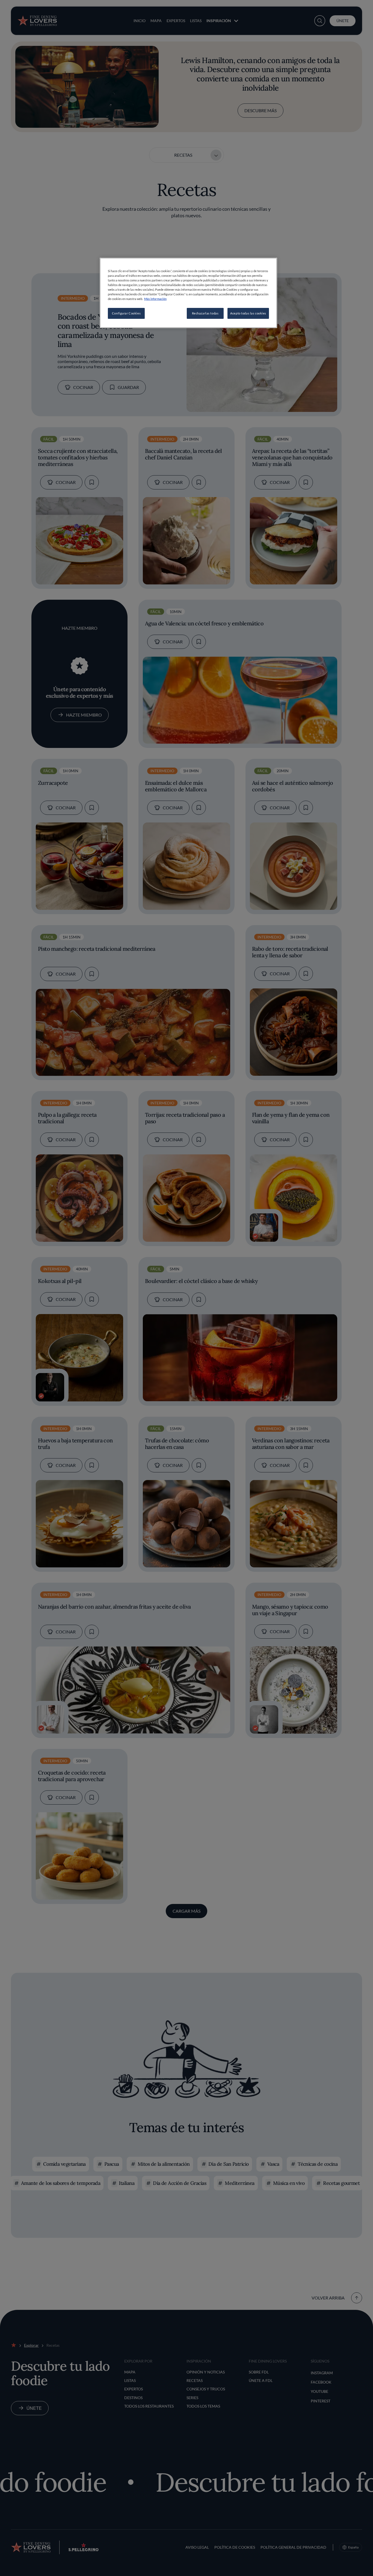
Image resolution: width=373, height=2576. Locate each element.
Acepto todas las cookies (248, 313)
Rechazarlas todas (205, 313)
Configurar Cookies (126, 313)
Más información (155, 299)
